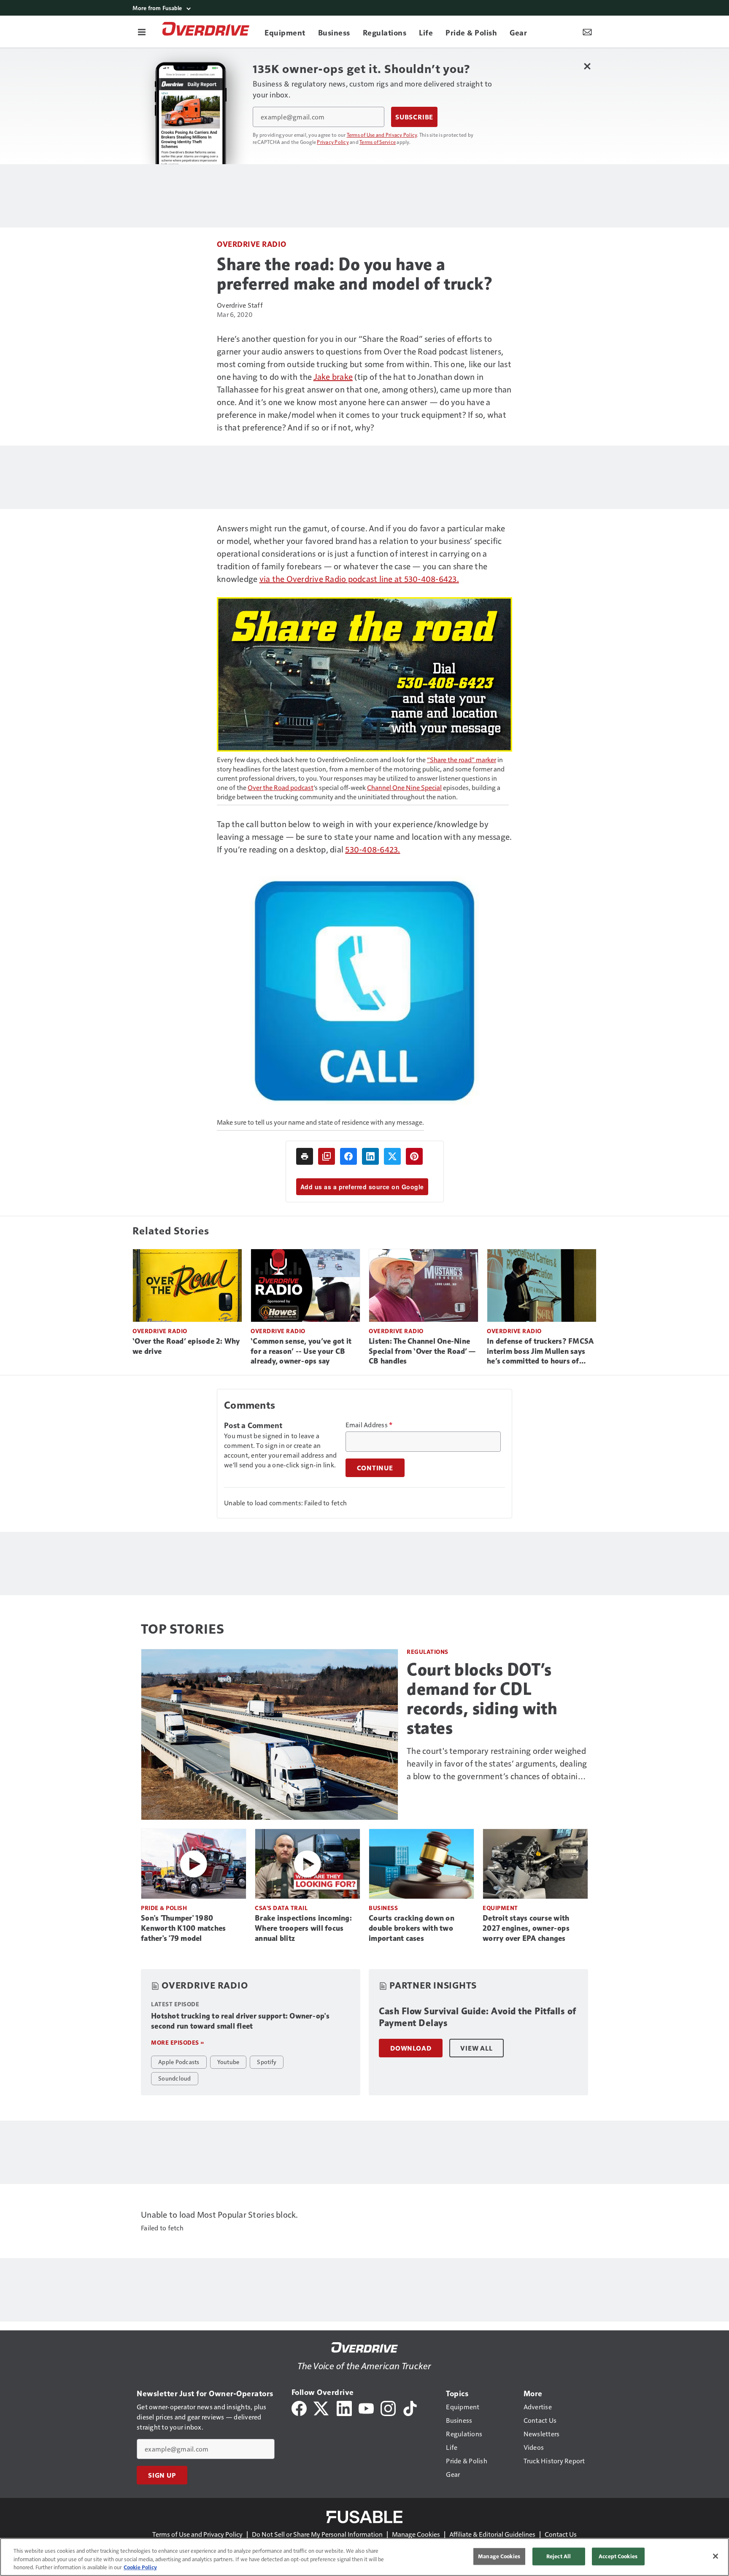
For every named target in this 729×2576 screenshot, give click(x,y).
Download (411, 2048)
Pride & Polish (164, 1908)
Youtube (228, 2062)
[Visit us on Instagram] (388, 2407)
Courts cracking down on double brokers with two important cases (412, 1928)
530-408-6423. (373, 849)
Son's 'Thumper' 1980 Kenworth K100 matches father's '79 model (183, 1928)
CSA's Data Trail (281, 1908)
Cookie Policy (140, 2567)
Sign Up (162, 2475)
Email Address (369, 1425)
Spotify (267, 2062)
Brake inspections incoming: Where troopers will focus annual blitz (303, 1928)
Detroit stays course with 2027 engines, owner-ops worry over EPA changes (526, 1928)
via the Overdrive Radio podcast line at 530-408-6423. (359, 579)
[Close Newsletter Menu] (587, 66)
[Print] (305, 1156)
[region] (364, 2557)
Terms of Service (378, 142)
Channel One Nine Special (404, 787)
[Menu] (142, 32)
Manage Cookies (416, 2534)
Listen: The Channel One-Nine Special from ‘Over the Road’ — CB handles (422, 1351)
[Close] (715, 2556)
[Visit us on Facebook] (299, 2407)
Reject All (559, 2556)
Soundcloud (175, 2078)
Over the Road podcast (281, 787)
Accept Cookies (618, 2556)
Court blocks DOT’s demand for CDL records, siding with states (482, 1699)
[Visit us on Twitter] (322, 2407)
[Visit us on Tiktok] (410, 2407)
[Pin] (414, 1156)
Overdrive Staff (240, 305)
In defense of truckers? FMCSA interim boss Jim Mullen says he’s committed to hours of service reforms (540, 1352)
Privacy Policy (333, 142)
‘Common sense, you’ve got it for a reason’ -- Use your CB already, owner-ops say (301, 1351)
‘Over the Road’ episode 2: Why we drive (186, 1346)
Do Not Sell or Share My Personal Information (317, 2534)
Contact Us (561, 2534)
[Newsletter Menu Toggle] (587, 32)
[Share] (348, 1156)
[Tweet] (392, 1156)
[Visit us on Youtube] (366, 2407)
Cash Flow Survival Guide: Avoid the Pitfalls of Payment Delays (478, 2017)
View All (476, 2048)
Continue (375, 1468)
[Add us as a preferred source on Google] (327, 1156)
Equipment (500, 1908)
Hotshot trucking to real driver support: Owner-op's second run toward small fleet (240, 2021)
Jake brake (333, 376)
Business (383, 1908)
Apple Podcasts (179, 2062)
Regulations (428, 1652)
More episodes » (178, 2042)
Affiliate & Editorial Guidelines (492, 2534)
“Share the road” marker (462, 759)
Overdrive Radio (252, 244)
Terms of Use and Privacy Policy (382, 135)
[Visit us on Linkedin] (344, 2407)
